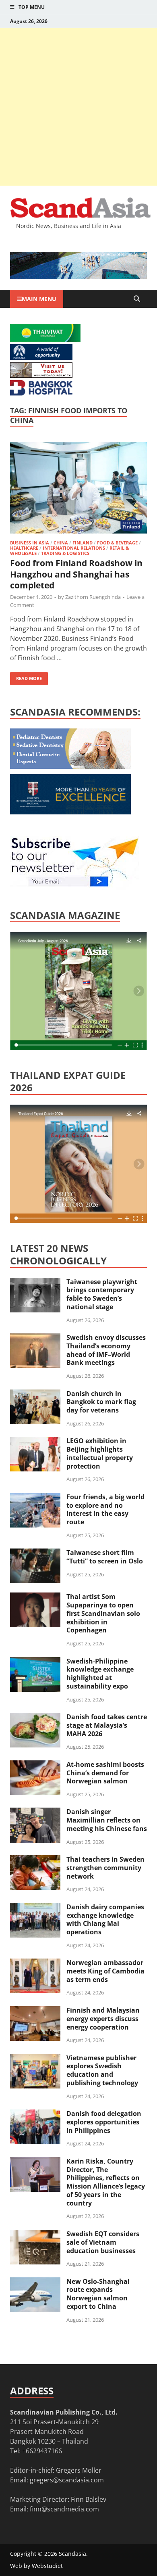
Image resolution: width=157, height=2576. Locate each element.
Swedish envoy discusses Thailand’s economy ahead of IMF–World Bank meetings (106, 1350)
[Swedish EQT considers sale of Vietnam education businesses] (35, 2235)
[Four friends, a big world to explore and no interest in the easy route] (35, 1498)
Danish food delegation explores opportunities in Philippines (104, 2122)
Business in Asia (30, 543)
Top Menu (32, 7)
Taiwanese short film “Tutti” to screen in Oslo (105, 1557)
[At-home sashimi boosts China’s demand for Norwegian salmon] (35, 1765)
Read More (26, 677)
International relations (74, 548)
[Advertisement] (78, 107)
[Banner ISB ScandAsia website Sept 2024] (78, 277)
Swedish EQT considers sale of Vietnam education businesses (103, 2242)
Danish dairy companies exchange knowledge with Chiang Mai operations (105, 1919)
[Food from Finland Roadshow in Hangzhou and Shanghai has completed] (78, 489)
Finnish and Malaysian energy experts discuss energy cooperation (103, 2019)
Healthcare (24, 548)
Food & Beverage (117, 543)
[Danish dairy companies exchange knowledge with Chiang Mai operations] (35, 1908)
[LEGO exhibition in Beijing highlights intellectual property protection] (35, 1442)
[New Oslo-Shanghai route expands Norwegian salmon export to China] (35, 2282)
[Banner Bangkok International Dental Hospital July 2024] (70, 766)
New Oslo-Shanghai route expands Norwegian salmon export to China (98, 2294)
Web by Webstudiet (36, 2566)
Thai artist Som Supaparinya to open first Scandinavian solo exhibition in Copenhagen (103, 1613)
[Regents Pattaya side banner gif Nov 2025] (70, 812)
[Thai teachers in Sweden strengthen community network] (35, 1860)
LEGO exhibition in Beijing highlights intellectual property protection (100, 1453)
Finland (83, 543)
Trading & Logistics (65, 553)
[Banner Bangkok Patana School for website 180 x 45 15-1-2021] (41, 358)
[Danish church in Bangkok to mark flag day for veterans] (35, 1394)
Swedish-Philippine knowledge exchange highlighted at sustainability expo (100, 1674)
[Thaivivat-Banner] (45, 339)
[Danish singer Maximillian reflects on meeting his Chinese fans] (35, 1812)
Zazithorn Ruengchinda (93, 597)
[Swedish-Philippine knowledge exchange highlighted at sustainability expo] (35, 1662)
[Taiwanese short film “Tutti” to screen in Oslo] (35, 1553)
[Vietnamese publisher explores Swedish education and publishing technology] (35, 2059)
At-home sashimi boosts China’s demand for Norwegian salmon (105, 1773)
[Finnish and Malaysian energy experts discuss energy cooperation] (35, 2011)
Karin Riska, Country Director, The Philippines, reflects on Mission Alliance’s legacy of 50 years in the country (106, 2182)
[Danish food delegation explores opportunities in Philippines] (35, 2114)
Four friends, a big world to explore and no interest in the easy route (105, 1509)
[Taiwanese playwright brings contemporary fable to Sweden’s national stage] (35, 1283)
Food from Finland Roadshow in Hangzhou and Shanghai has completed (76, 574)
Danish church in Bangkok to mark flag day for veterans (101, 1402)
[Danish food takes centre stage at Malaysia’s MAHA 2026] (35, 1718)
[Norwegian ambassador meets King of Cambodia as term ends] (35, 1963)
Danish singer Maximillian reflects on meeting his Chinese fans (107, 1820)
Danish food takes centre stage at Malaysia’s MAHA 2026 (107, 1725)
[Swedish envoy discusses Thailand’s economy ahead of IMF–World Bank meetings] (35, 1338)
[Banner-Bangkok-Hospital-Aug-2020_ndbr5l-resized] (41, 393)
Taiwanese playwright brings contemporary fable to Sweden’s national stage (102, 1294)
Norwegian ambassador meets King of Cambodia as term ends (105, 1971)
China (61, 543)
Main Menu (39, 299)
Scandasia (72, 2554)
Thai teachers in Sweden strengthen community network (105, 1868)
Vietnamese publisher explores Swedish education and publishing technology (102, 2070)
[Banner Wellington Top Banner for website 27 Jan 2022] (41, 375)
